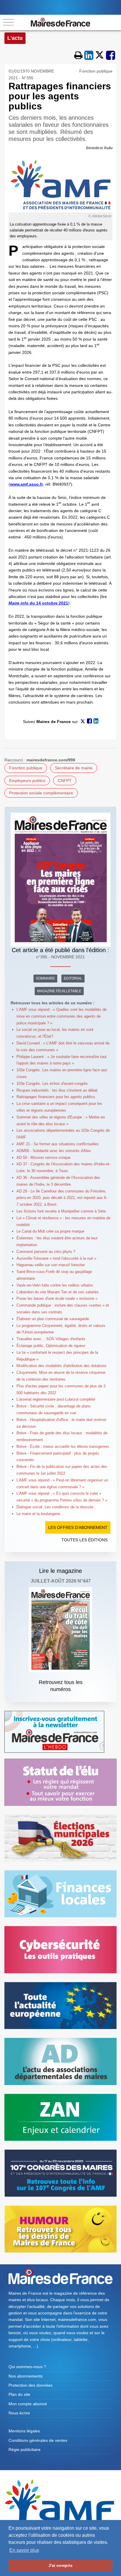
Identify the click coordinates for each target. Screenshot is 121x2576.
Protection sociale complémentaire (41, 793)
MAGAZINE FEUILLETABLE (59, 991)
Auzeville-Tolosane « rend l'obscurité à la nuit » (56, 1258)
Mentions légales (24, 2431)
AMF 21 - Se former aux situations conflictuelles (58, 1144)
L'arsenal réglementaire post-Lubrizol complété (56, 1399)
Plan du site (19, 2394)
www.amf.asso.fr (26, 484)
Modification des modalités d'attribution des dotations (62, 1366)
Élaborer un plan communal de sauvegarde (53, 1319)
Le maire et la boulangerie (38, 1514)
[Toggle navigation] (8, 23)
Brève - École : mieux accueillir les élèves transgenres (63, 1446)
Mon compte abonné (28, 2404)
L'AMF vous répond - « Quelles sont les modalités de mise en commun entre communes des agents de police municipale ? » (62, 1016)
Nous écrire (19, 2413)
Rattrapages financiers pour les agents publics (56, 1097)
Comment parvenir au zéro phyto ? (46, 1252)
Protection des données (31, 2385)
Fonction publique (26, 768)
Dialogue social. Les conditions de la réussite (55, 1507)
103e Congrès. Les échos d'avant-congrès (52, 1084)
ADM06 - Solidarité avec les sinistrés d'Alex (54, 1151)
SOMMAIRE (45, 978)
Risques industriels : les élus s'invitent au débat (57, 1090)
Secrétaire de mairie (74, 768)
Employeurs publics (27, 781)
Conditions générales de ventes (38, 2440)
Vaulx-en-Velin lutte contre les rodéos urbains (55, 1285)
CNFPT (65, 781)
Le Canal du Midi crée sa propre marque (50, 1231)
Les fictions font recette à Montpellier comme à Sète (61, 1211)
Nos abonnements (26, 2376)
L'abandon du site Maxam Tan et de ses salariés (58, 1292)
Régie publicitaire (25, 2449)
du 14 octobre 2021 (38, 603)
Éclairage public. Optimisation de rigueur (51, 1346)
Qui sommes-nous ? (27, 2367)
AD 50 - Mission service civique (43, 1158)
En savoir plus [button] (24, 2550)
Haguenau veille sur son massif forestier (51, 1265)
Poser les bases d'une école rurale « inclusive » (57, 1298)
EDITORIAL (73, 978)
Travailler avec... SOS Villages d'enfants (51, 1339)
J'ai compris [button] (60, 2565)
